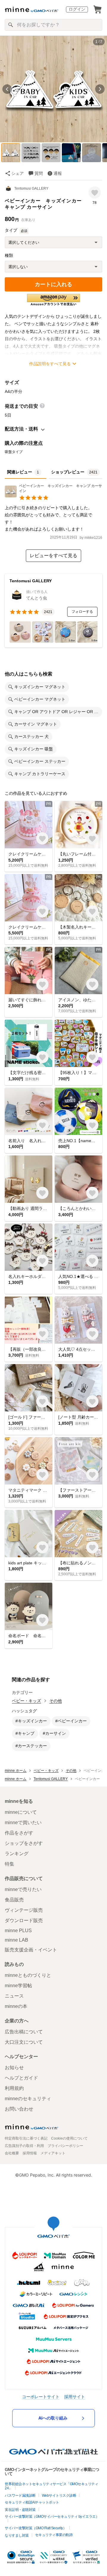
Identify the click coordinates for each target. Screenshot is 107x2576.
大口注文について (24, 2042)
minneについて (21, 1812)
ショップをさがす (24, 1843)
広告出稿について (24, 2032)
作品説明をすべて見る (50, 364)
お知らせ (14, 2068)
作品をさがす (19, 1833)
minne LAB (16, 1940)
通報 (58, 173)
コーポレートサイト (41, 2397)
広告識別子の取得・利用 (24, 2146)
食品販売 (14, 1900)
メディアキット (53, 2153)
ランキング (17, 1854)
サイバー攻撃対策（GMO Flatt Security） (36, 2528)
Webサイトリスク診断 (59, 2496)
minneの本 (16, 2006)
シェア (18, 173)
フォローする (82, 612)
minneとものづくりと (28, 1975)
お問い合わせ (19, 2109)
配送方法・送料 (21, 429)
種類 (9, 255)
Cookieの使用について (69, 2138)
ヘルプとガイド (21, 2078)
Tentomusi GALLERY (31, 188)
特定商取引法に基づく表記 (26, 2138)
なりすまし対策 (17, 2535)
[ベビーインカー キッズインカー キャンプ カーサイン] (53, 496)
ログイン (77, 9)
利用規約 (14, 2088)
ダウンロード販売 (24, 1920)
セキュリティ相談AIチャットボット (32, 2502)
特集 (10, 1864)
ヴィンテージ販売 (24, 1910)
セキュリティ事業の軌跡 (54, 2535)
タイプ (11, 230)
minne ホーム (16, 1771)
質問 (39, 173)
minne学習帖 (18, 1986)
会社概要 (12, 2153)
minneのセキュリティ (28, 2099)
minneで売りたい (23, 1889)
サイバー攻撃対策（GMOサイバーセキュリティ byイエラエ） (52, 2517)
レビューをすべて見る (53, 556)
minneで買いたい (23, 1823)
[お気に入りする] (95, 192)
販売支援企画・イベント (31, 1950)
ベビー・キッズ (26, 1701)
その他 (56, 1701)
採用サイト (75, 2397)
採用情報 (30, 2153)
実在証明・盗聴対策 (20, 2510)
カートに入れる (53, 284)
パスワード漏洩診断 (20, 2496)
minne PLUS (18, 1931)
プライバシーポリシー (65, 2146)
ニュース (14, 1996)
